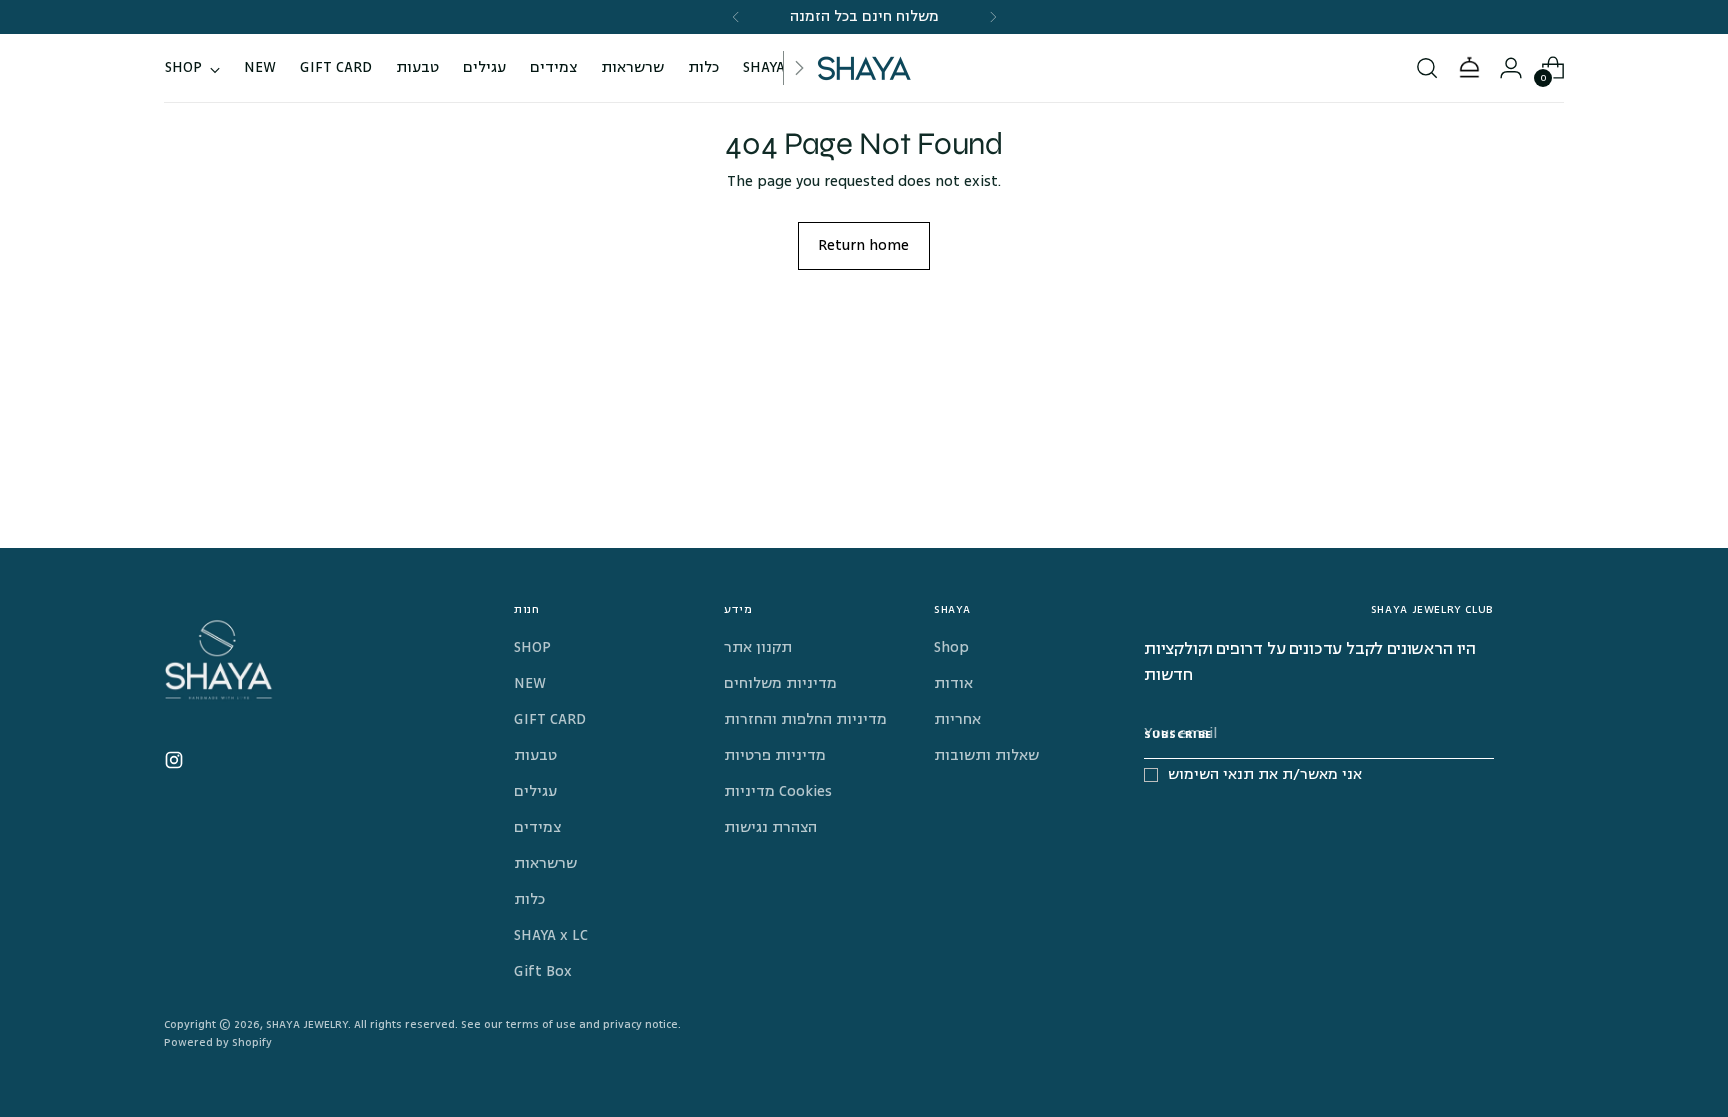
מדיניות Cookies (778, 791)
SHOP (532, 647)
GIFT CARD (550, 719)
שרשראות (545, 863)
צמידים (537, 827)
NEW (530, 683)
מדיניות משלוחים (780, 683)
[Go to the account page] (1511, 68)
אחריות (957, 719)
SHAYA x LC (551, 935)
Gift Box (543, 971)
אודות (953, 683)
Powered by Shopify (218, 1042)
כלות (529, 899)
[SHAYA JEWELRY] (864, 68)
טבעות (535, 755)
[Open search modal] (1427, 68)
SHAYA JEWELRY (307, 1024)
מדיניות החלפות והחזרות (805, 719)
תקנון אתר (758, 647)
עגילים (535, 791)
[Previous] (736, 17)
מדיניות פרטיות (775, 755)
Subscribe (1178, 734)
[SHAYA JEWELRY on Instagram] (176, 764)
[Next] (993, 17)
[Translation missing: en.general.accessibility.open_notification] (1469, 68)
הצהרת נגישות (770, 827)
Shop (951, 647)
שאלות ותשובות (986, 755)
